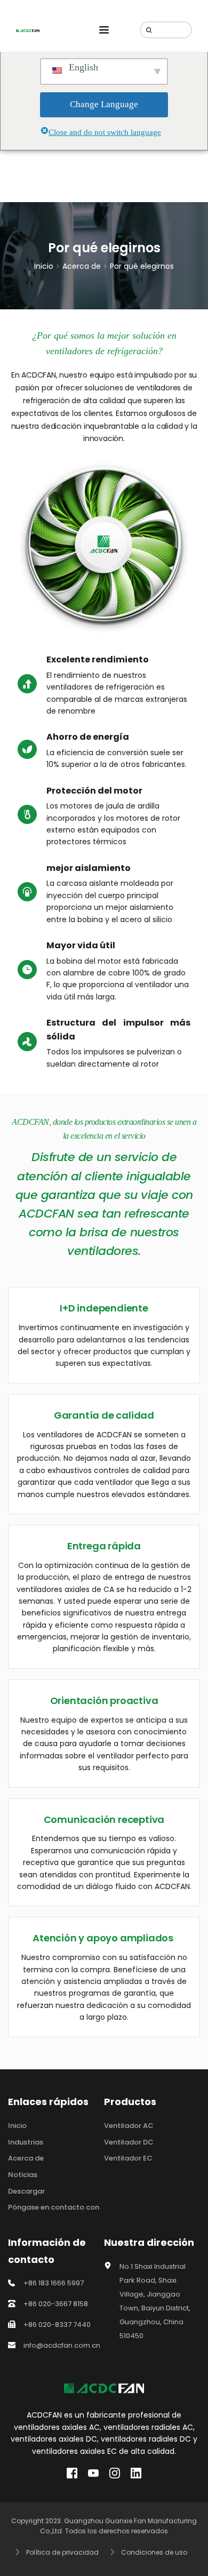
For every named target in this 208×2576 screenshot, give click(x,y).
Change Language (104, 104)
